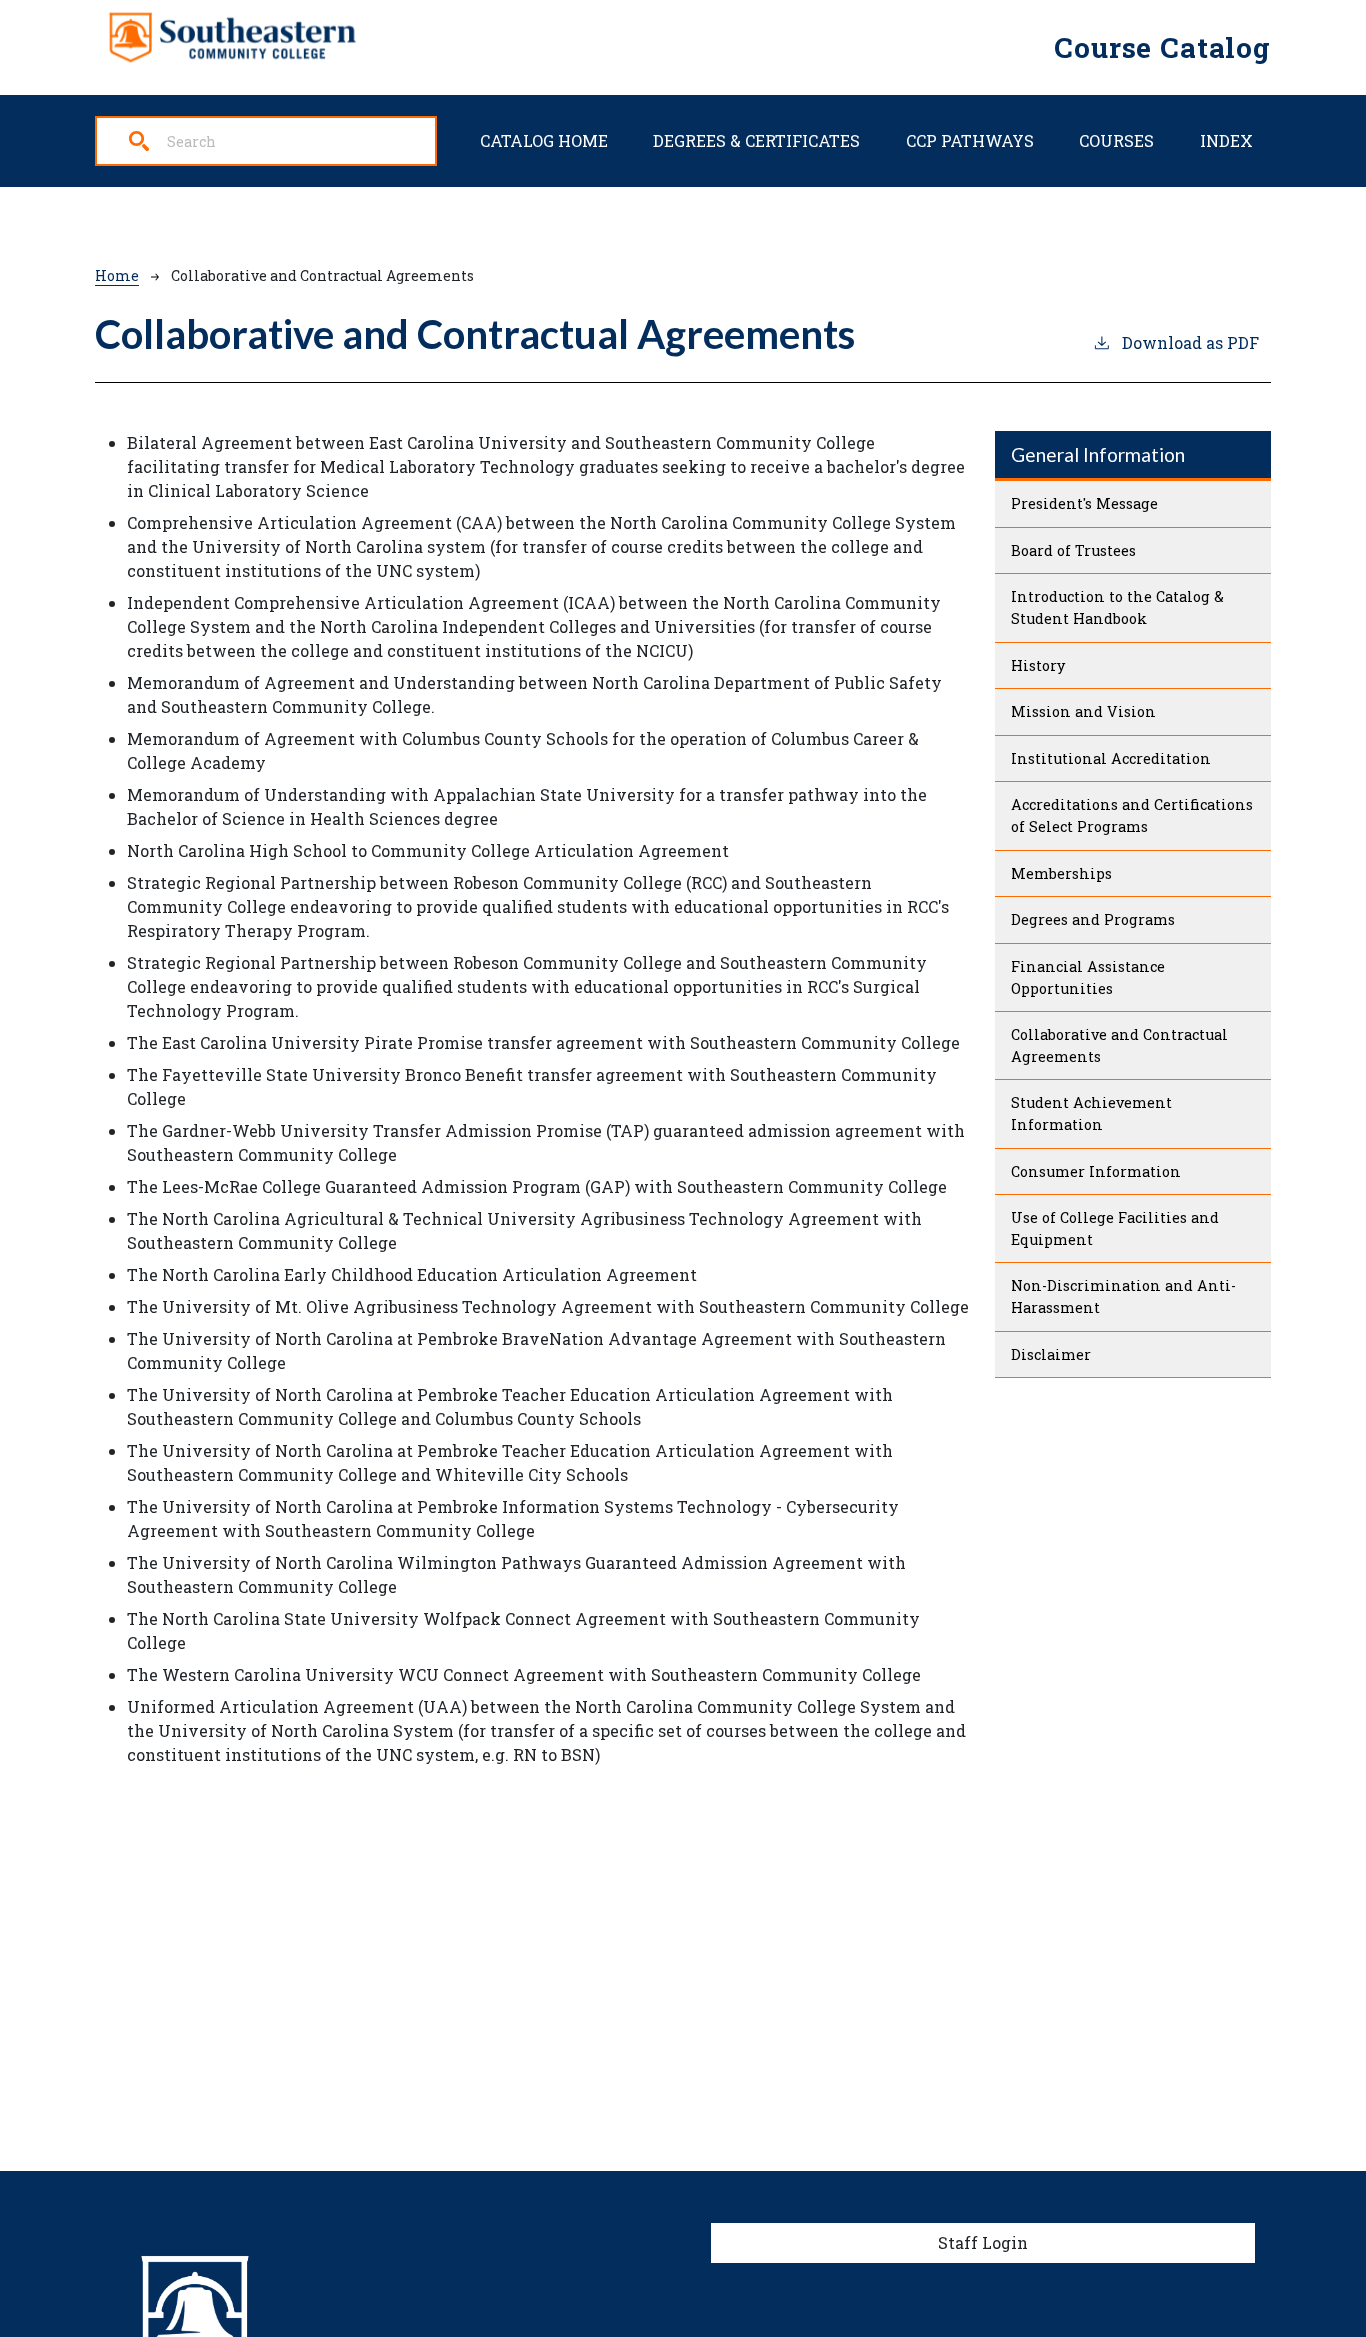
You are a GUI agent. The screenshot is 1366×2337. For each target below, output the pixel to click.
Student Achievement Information (1091, 1113)
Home (117, 275)
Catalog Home (544, 140)
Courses (1116, 140)
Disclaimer (1051, 1354)
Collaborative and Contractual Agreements (1119, 1045)
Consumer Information (1096, 1171)
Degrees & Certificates (756, 140)
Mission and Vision (1083, 711)
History (1038, 665)
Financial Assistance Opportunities (1088, 977)
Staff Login (983, 2242)
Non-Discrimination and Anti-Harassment (1123, 1296)
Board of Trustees (1073, 550)
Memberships (1061, 873)
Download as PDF (1190, 342)
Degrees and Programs (1093, 919)
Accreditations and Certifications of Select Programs (1132, 815)
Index (1226, 140)
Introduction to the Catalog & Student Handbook (1117, 607)
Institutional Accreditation (1111, 758)
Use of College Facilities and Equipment (1115, 1228)
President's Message (1084, 503)
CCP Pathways (970, 140)
